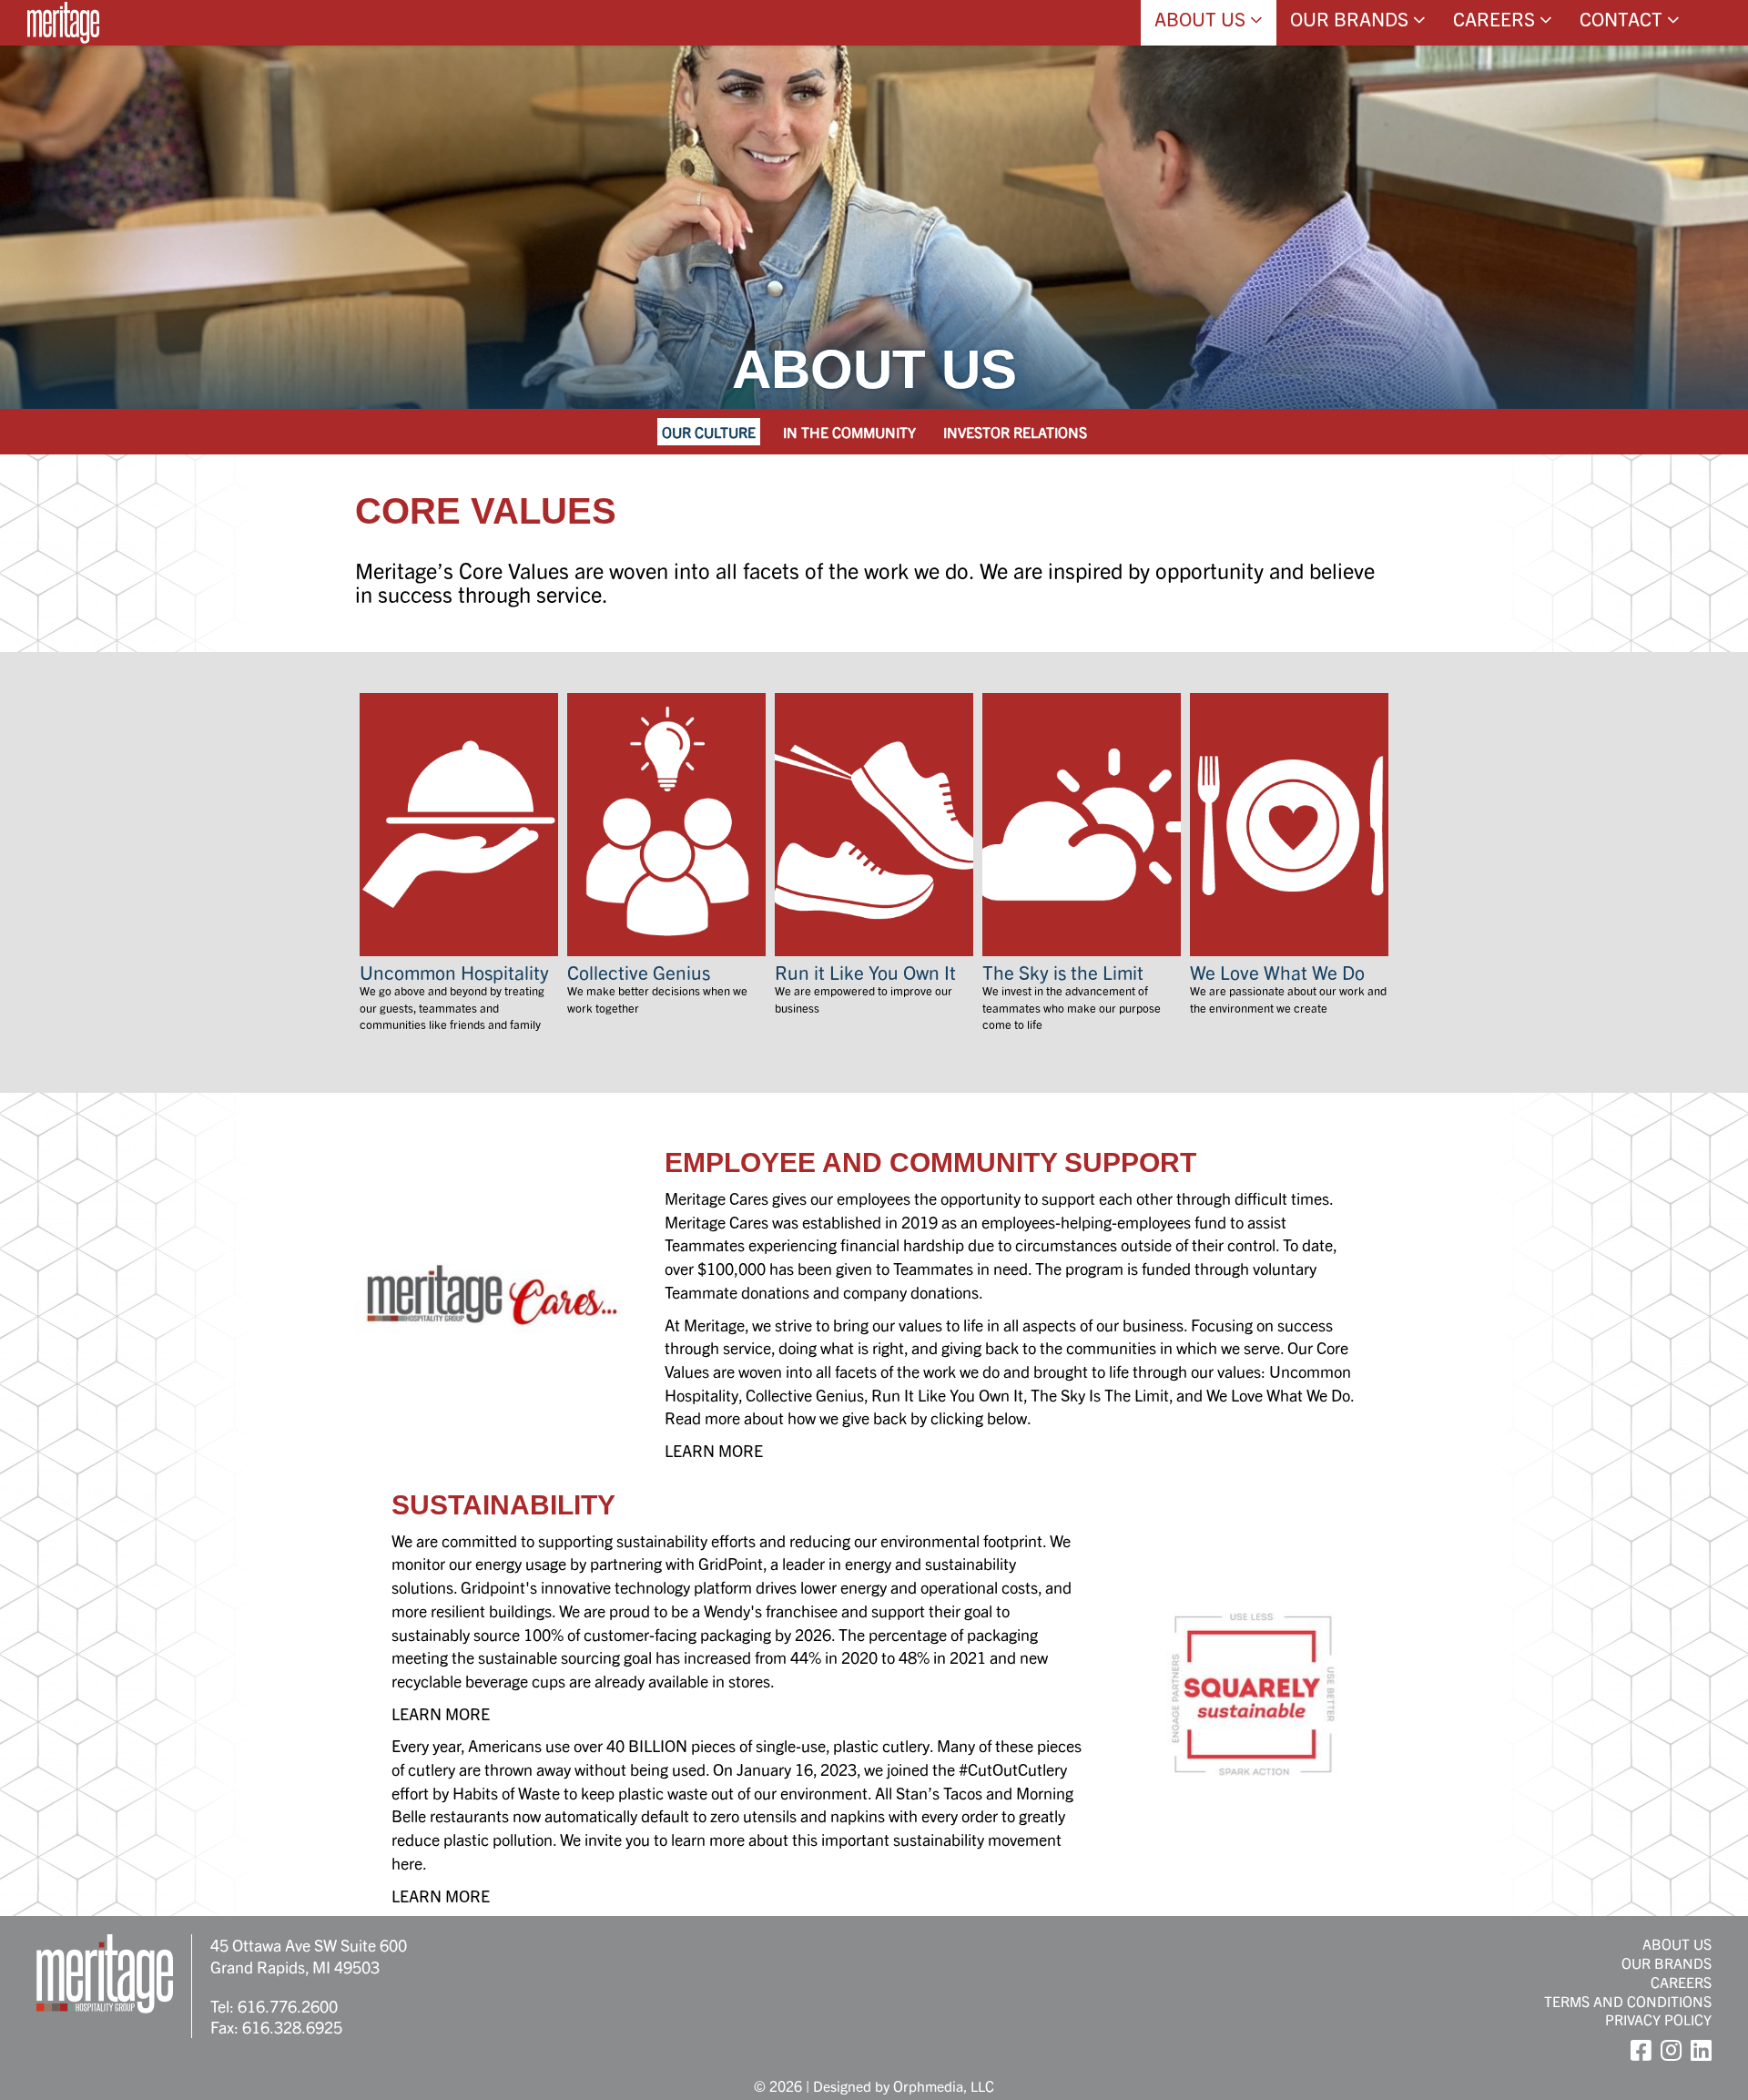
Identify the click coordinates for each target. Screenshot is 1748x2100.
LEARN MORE (714, 1450)
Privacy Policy (1658, 2019)
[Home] (63, 23)
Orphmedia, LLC (944, 2085)
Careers (1496, 18)
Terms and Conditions (1628, 2001)
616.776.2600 (288, 2006)
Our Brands (1352, 18)
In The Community (849, 432)
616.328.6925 (292, 2027)
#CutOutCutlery (1013, 1769)
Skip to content (66, 84)
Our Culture (709, 432)
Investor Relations (1015, 432)
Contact (1623, 18)
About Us (1202, 18)
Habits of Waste (506, 1793)
